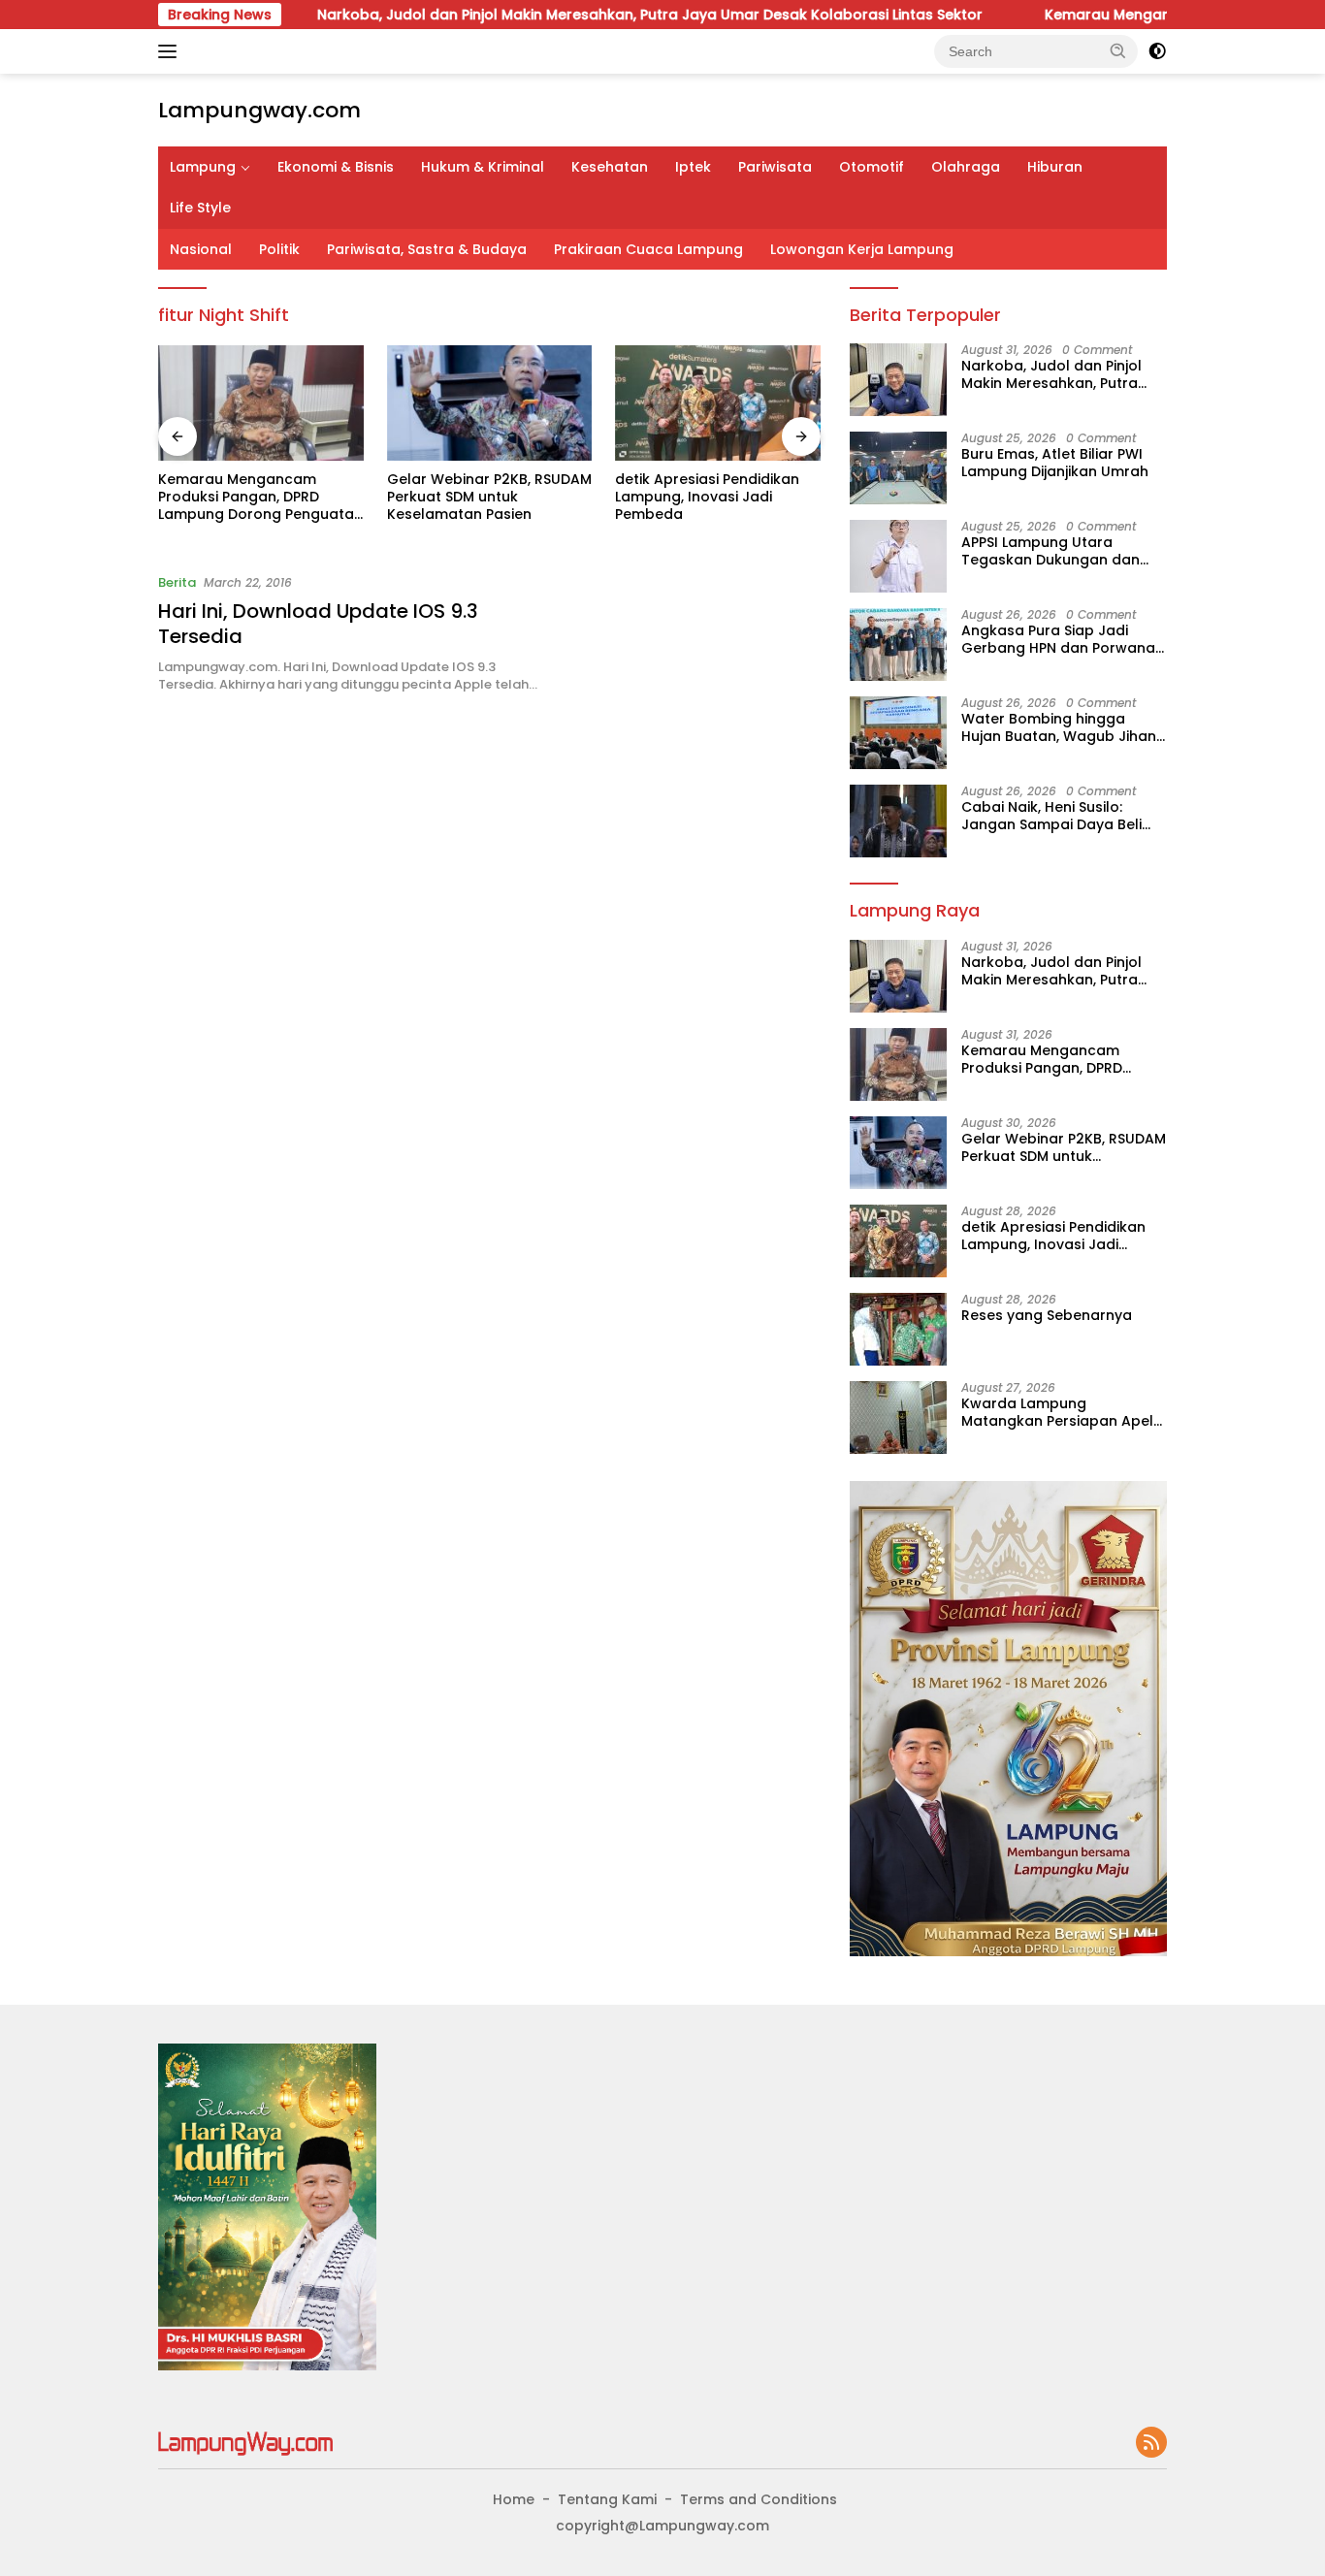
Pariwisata (775, 167)
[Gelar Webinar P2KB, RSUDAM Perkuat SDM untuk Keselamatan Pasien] (490, 403)
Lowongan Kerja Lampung (862, 249)
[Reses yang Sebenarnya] (898, 1329)
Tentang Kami (607, 2499)
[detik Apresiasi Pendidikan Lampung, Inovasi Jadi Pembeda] (718, 403)
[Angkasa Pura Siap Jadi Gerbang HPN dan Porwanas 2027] (898, 644)
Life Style (200, 208)
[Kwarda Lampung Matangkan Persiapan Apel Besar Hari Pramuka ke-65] (898, 1417)
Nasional (201, 249)
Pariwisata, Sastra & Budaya (427, 249)
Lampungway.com (259, 110)
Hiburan (1055, 167)
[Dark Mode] (1157, 51)
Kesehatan (610, 167)
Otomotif (872, 167)
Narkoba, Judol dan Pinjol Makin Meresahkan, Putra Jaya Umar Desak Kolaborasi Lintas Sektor (576, 15)
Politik (279, 249)
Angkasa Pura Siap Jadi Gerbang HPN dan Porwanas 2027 (1062, 639)
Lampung (203, 167)
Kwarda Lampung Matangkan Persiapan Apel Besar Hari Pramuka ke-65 (1057, 1412)
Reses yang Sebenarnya (1047, 1315)
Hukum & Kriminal (483, 167)
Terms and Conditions (759, 2499)
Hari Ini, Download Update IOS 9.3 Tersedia (318, 624)
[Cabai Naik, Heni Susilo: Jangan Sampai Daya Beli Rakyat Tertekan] (898, 821)
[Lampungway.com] (245, 2442)
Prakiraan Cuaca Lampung (648, 249)
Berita (177, 582)
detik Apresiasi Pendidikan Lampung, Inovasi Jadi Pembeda (707, 497)
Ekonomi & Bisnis (336, 167)
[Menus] (171, 51)
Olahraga (966, 167)
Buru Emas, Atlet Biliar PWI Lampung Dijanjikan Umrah (1055, 463)
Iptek (693, 167)
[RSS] (1151, 2444)
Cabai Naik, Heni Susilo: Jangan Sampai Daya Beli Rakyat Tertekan (1051, 816)
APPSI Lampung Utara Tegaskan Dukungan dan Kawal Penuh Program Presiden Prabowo (1050, 551)
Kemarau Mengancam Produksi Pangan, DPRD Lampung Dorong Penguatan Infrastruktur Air (260, 497)
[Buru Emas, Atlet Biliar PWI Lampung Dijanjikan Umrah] (898, 468)
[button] (1118, 50)
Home (514, 2499)
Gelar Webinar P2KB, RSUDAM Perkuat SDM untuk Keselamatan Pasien (489, 497)
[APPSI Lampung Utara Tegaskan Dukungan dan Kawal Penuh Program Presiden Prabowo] (898, 556)
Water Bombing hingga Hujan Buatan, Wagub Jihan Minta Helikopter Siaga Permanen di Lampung (1059, 727)
